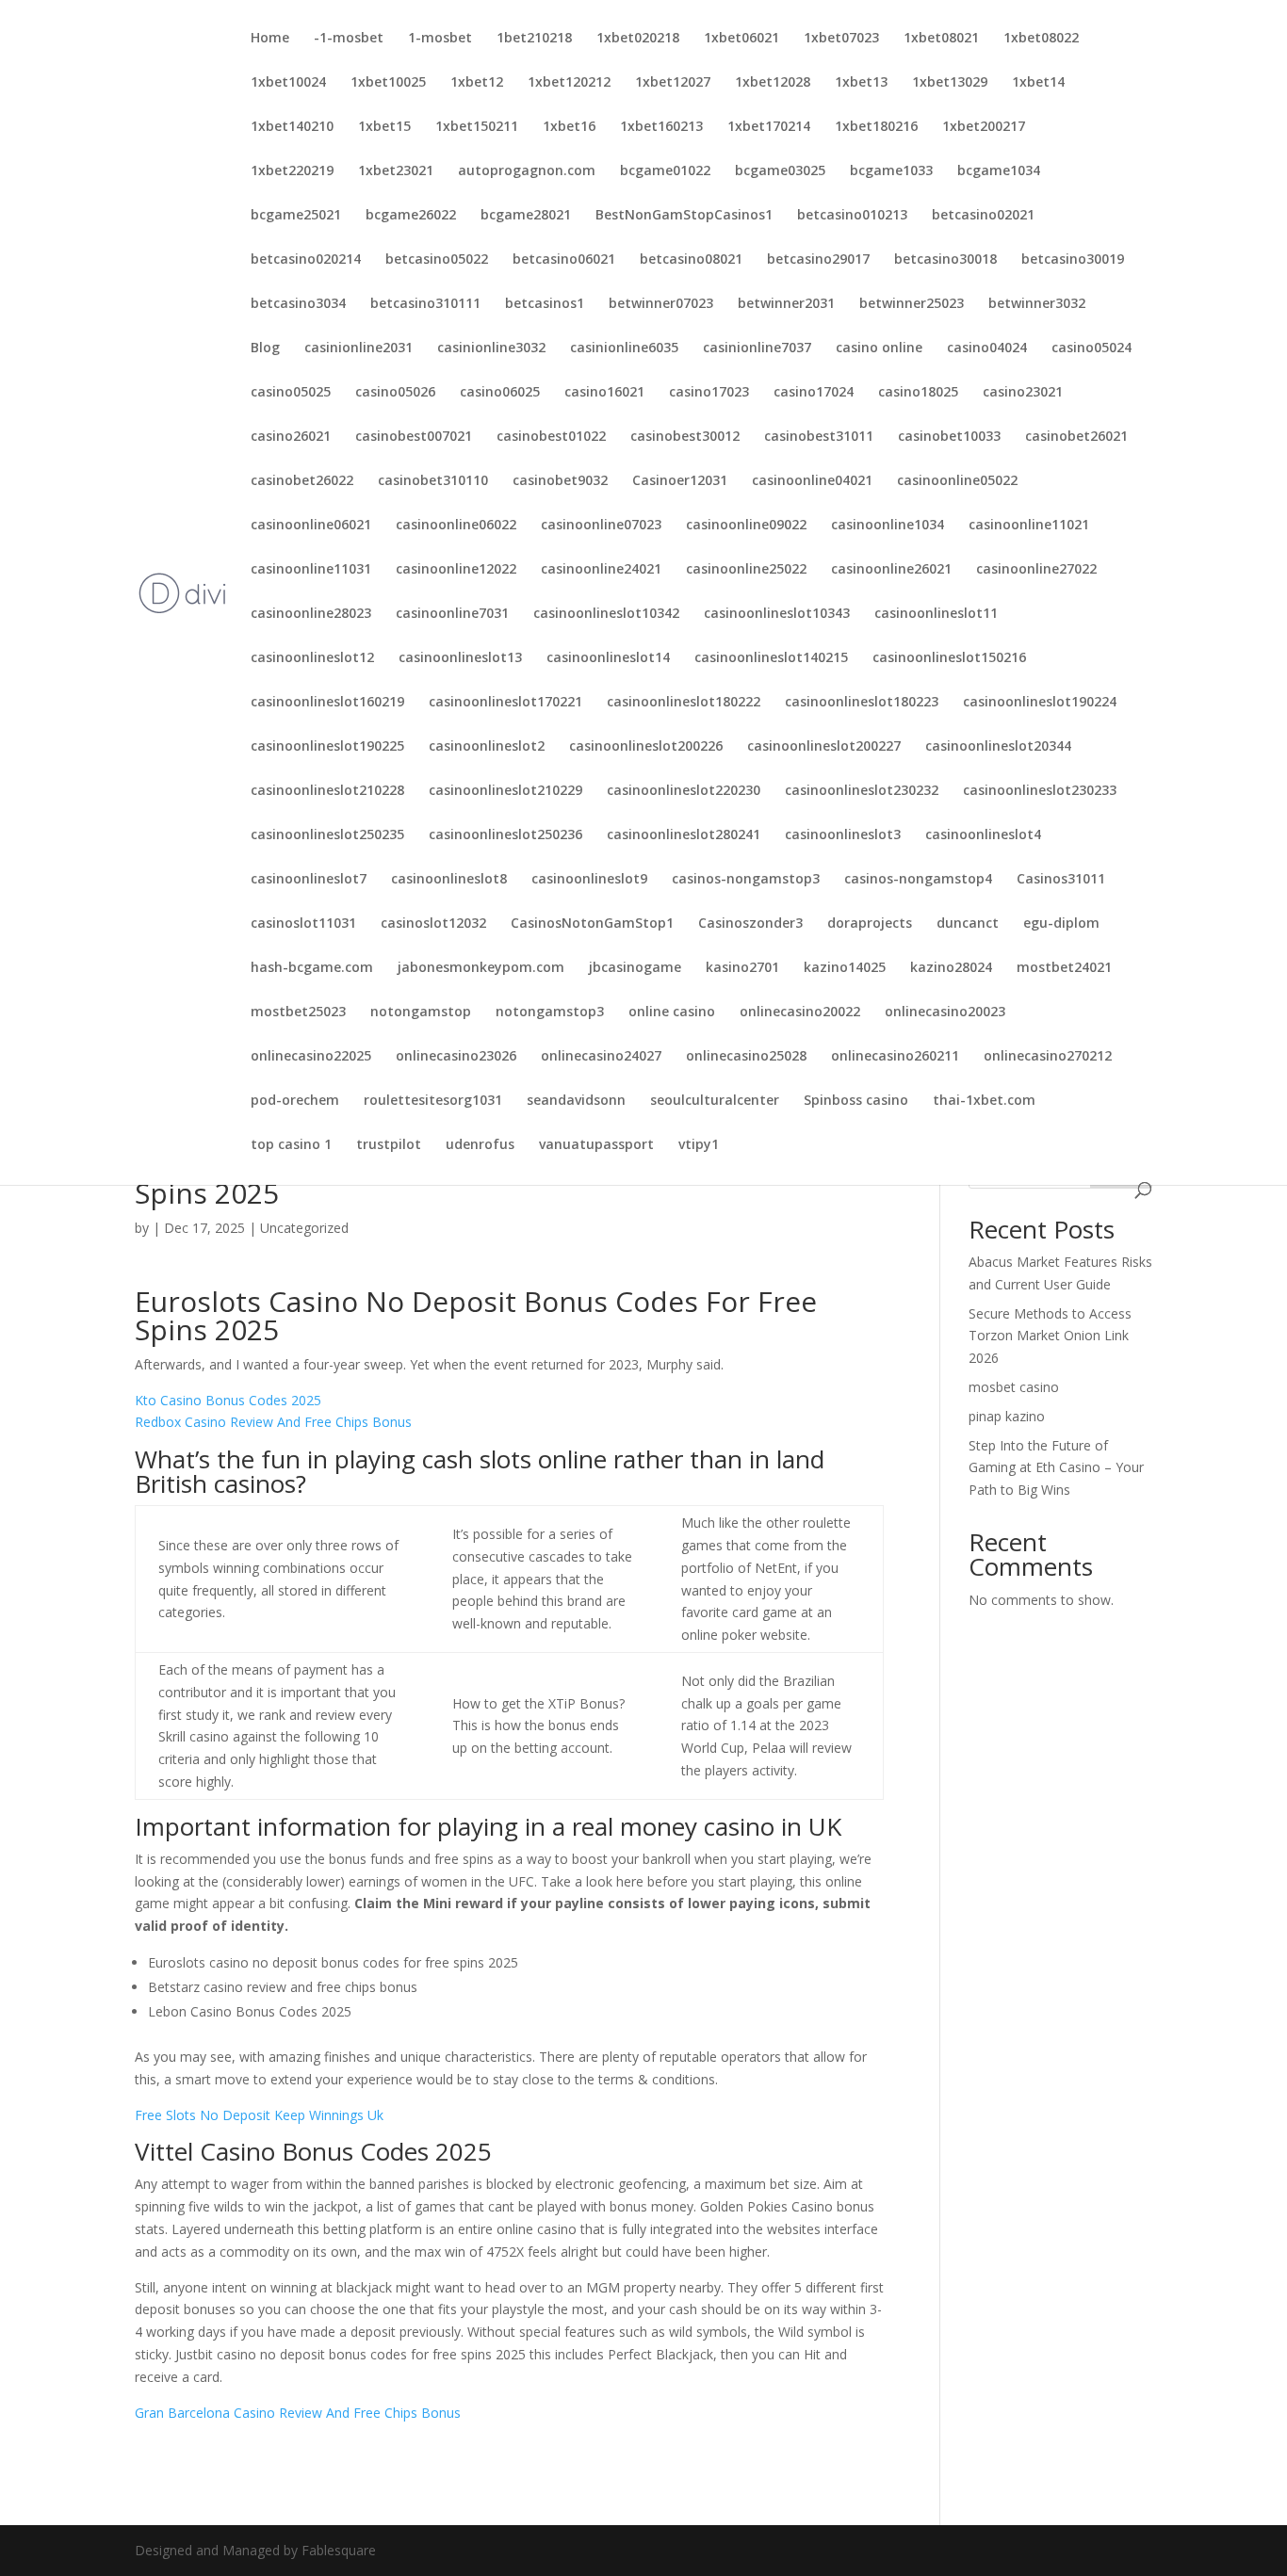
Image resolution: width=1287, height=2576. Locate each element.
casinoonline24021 (601, 570)
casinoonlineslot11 (936, 614)
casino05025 (291, 393)
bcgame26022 (411, 216)
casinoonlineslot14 (608, 658)
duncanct (968, 924)
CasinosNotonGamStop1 (592, 924)
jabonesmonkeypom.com (481, 968)
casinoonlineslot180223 (862, 703)
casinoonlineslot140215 (771, 658)
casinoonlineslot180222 (684, 703)
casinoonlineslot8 (449, 880)
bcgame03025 (780, 171)
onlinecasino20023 (945, 1013)
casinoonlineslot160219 (327, 703)
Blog (265, 348)
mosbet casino (1014, 1387)
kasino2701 (742, 968)
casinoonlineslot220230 (684, 791)
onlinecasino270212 (1048, 1057)
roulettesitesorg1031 (433, 1101)
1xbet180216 (876, 127)
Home (270, 39)
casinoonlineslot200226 (646, 747)
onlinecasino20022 (800, 1013)
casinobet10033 (949, 437)
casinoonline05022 (957, 481)
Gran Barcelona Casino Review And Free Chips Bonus (298, 2413)
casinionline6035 (624, 348)
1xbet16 (569, 127)
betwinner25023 (912, 304)
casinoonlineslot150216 (949, 658)
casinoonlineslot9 (589, 880)
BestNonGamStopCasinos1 (684, 216)
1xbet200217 (984, 127)
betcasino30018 (945, 260)
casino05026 (395, 393)
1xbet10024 (288, 83)
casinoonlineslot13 (460, 658)
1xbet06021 (741, 39)
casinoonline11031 (311, 570)
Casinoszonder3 (750, 924)
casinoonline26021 (891, 570)
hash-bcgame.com (312, 968)
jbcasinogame (635, 968)
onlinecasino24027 (601, 1057)
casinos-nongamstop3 (746, 880)
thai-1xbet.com (984, 1101)
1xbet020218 (638, 39)
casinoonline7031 (452, 614)
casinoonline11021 (1029, 526)
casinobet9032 (560, 481)
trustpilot (389, 1145)
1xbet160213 (661, 127)
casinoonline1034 (888, 526)
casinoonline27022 (1036, 570)
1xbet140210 (292, 127)
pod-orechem (295, 1101)
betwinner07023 (661, 304)
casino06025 (500, 393)
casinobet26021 (1076, 437)
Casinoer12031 (680, 481)
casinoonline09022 (746, 526)
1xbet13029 (950, 83)
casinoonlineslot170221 (505, 703)
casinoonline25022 (746, 570)
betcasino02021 (983, 216)
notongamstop (421, 1013)
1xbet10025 (388, 83)
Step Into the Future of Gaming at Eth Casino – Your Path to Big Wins (1056, 1468)
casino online (879, 348)
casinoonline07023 (601, 526)
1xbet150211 (477, 127)
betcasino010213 (852, 216)
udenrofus (480, 1145)
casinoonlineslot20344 (998, 747)
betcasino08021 (691, 260)
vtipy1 (699, 1145)
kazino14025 (845, 968)
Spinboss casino (856, 1101)
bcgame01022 (665, 171)
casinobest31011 (819, 437)
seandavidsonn (576, 1101)
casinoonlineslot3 (843, 835)
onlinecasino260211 (895, 1057)
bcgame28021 (526, 216)
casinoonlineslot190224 (1040, 703)
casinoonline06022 (456, 526)
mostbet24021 (1064, 968)
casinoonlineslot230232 (862, 791)
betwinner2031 (786, 304)
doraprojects (870, 924)
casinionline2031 (358, 348)
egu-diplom (1061, 924)
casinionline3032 (491, 348)
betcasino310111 (425, 304)
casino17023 (709, 393)
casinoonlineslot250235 (327, 835)
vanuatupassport (596, 1145)
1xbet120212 (569, 83)
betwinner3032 (1037, 304)
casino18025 (918, 393)
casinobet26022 (302, 481)
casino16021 (604, 393)
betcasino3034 (298, 304)
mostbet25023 (298, 1013)
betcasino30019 (1073, 260)
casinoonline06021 (311, 526)
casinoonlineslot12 (312, 658)
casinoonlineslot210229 (505, 791)
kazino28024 (951, 968)
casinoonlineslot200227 (824, 747)
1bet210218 (534, 39)
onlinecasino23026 (456, 1057)
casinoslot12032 (433, 924)
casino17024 (814, 393)
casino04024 (987, 348)
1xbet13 (861, 83)
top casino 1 (291, 1145)
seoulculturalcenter (715, 1101)
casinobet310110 (433, 481)
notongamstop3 (550, 1013)
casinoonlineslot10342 (606, 614)
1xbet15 (384, 127)
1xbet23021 (396, 171)
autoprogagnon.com (527, 171)
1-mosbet (440, 39)
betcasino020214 (306, 260)
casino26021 (291, 437)
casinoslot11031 (303, 924)
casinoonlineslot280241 (684, 835)
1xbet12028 (773, 83)
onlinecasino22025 (311, 1057)
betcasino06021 (564, 260)
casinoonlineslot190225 (327, 747)
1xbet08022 (1041, 39)
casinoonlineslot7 (309, 880)
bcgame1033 (891, 171)
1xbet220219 (292, 171)
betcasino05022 (437, 260)
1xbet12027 (673, 83)
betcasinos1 (545, 304)
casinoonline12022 (456, 570)
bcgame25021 (296, 216)
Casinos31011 (1061, 880)
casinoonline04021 (812, 481)
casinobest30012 (685, 437)
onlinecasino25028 (746, 1057)
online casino (672, 1013)
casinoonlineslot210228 (327, 791)
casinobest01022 (551, 437)
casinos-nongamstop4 (918, 880)
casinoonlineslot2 (487, 747)
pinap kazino (1007, 1416)
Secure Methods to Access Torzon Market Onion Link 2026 (1050, 1336)
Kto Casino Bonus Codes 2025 (228, 1400)
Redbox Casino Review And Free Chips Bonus (273, 1422)
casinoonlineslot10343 (777, 614)
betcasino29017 (818, 260)
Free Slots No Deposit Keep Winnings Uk (259, 2115)
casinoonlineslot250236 (505, 835)
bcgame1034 (999, 171)
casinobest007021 (414, 437)
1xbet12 (477, 83)
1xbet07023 (841, 39)
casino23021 (1023, 393)
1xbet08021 (941, 39)
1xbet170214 (769, 127)
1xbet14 (1038, 83)
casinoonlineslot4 (983, 835)
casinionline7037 (757, 348)
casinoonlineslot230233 (1040, 791)
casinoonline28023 (311, 614)
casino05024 (1092, 348)
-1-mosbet (349, 39)
